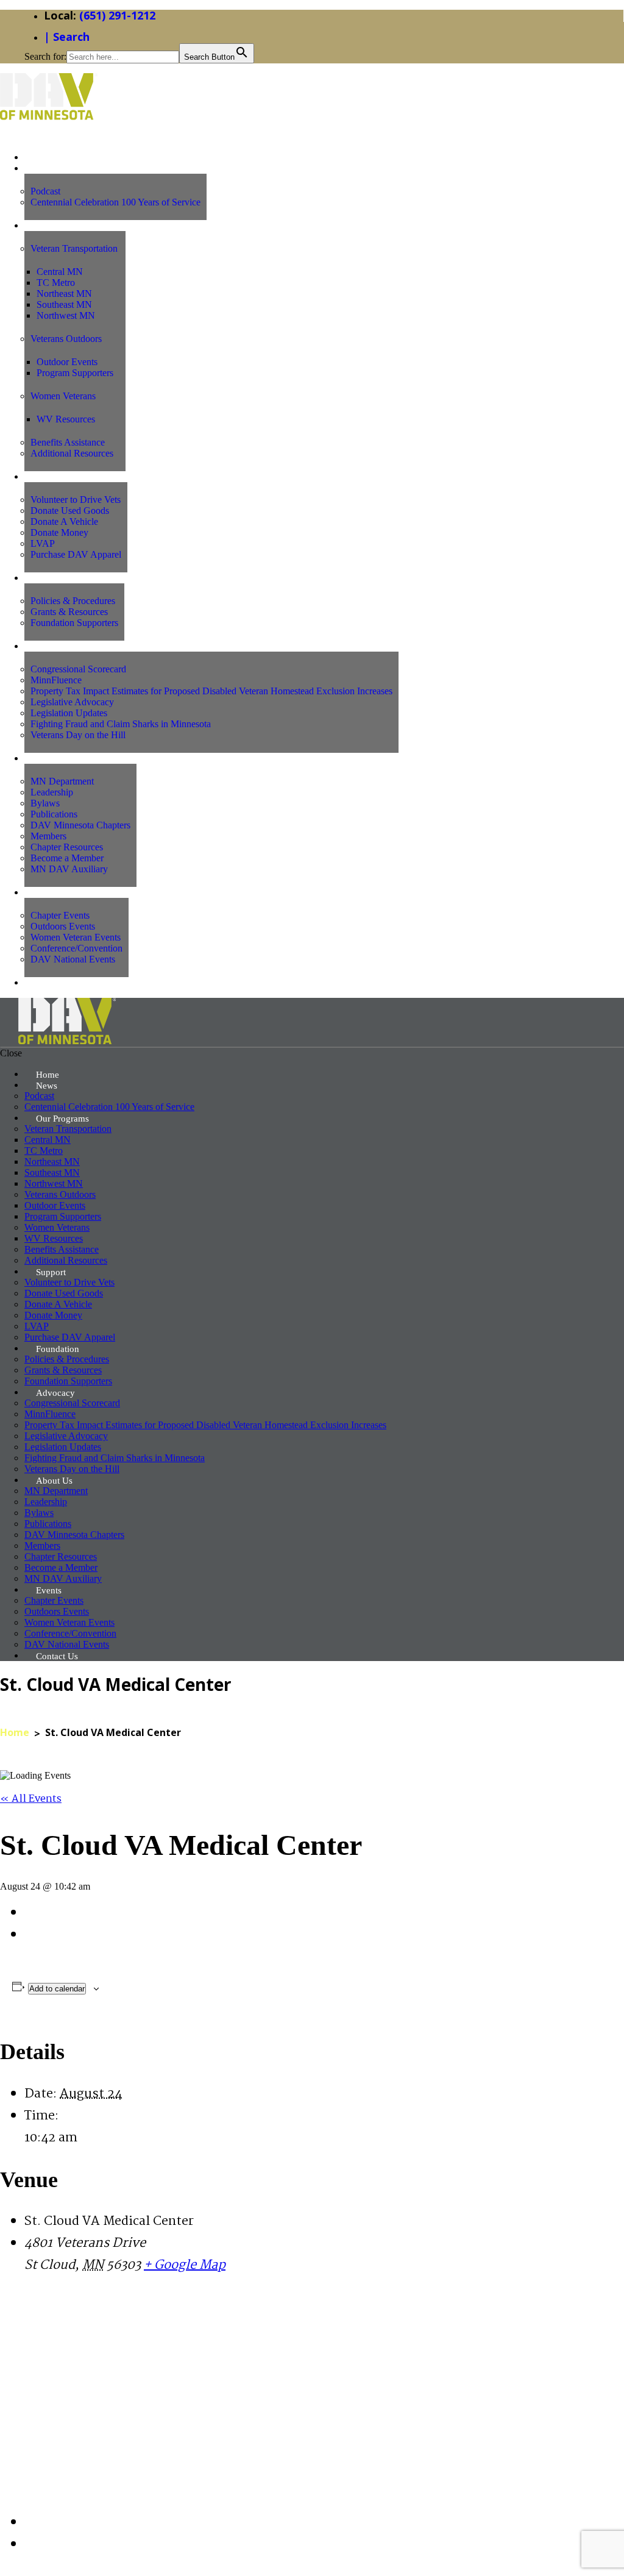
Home (15, 1732)
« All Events (31, 1799)
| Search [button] (67, 37)
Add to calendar (57, 1989)
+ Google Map (185, 2265)
